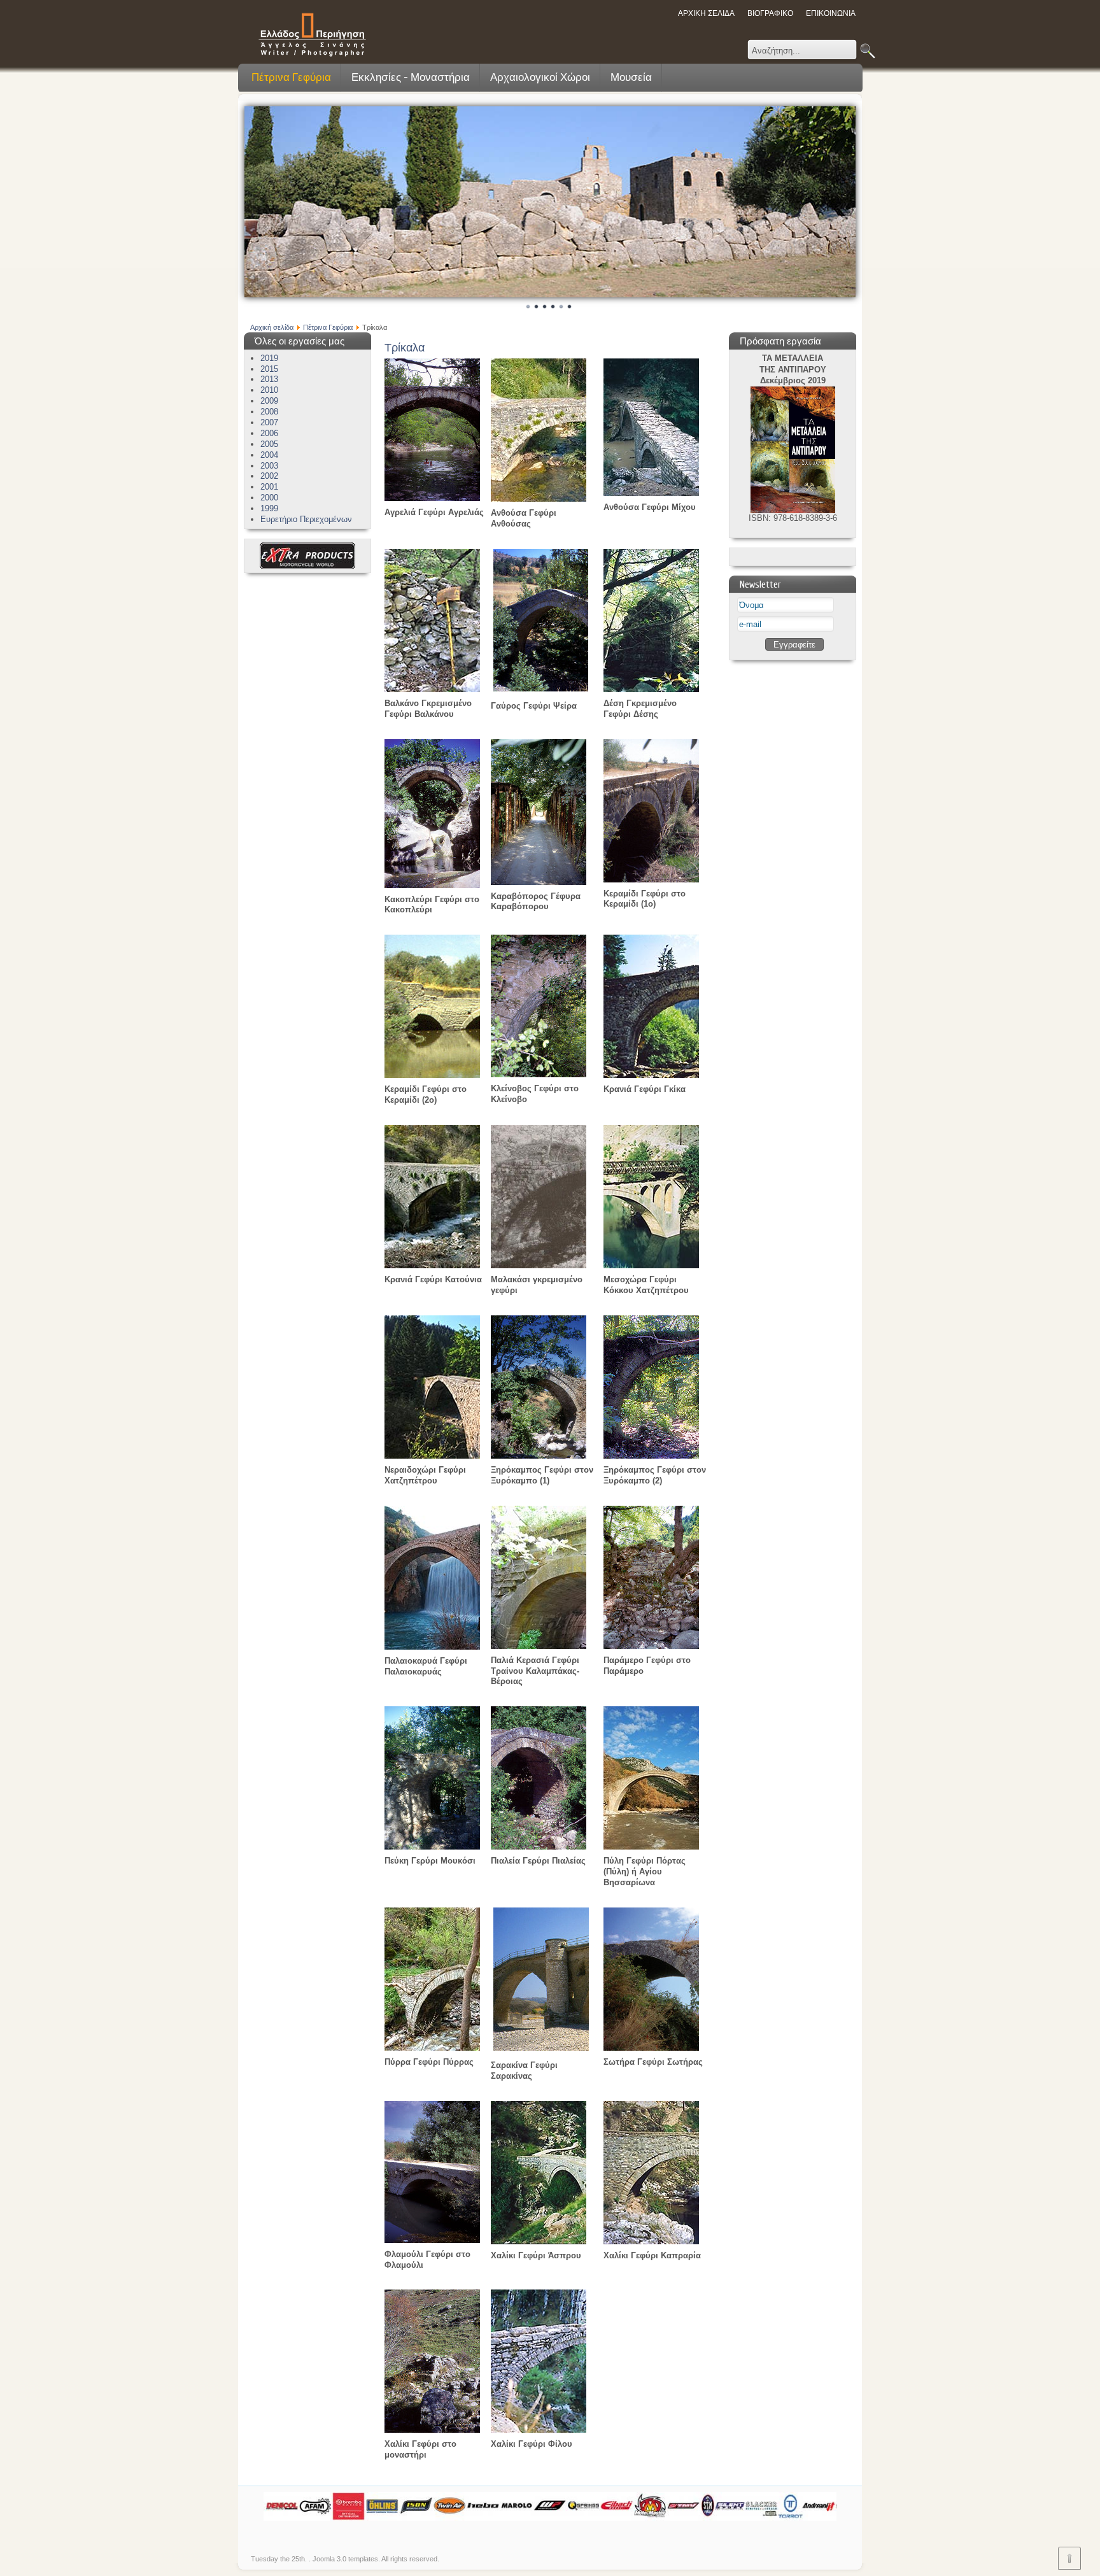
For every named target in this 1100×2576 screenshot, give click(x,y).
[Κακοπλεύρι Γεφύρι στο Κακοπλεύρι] (432, 885)
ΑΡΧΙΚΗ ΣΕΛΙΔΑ (706, 13)
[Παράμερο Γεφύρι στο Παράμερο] (651, 1646)
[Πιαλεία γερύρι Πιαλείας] (539, 1847)
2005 (269, 444)
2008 (269, 412)
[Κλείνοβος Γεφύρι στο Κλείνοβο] (539, 1074)
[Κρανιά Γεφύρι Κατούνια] (432, 1265)
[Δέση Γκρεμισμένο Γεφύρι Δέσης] (651, 689)
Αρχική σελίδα (272, 327)
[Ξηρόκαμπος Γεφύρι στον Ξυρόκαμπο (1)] (539, 1456)
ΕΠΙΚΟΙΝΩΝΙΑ (831, 13)
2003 (269, 466)
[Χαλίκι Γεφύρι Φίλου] (539, 2430)
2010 (269, 390)
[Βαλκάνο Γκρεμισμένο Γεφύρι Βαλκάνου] (432, 689)
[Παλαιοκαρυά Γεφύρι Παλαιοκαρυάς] (432, 1647)
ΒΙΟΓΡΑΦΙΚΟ (770, 13)
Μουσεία (631, 77)
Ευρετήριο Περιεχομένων (306, 519)
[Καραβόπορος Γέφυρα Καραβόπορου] (539, 882)
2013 (269, 379)
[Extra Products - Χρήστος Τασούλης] (307, 566)
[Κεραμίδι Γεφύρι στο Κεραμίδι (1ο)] (651, 880)
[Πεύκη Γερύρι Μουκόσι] (432, 1847)
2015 (269, 369)
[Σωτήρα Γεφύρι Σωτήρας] (651, 2048)
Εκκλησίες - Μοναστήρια (411, 77)
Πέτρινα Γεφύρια (291, 77)
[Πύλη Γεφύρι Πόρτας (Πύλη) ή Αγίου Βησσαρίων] (651, 1847)
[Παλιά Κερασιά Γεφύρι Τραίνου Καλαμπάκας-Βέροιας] (539, 1646)
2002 (269, 476)
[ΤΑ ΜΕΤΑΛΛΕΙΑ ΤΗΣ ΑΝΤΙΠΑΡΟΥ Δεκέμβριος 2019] (793, 510)
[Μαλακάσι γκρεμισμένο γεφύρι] (539, 1265)
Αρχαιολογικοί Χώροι (540, 77)
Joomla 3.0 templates (345, 2559)
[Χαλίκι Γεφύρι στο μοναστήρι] (432, 2430)
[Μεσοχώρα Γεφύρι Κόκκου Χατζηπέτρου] (651, 1265)
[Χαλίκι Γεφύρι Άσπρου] (539, 2241)
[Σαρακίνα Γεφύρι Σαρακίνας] (541, 2048)
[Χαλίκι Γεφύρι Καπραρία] (651, 2241)
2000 (269, 498)
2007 (269, 422)
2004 (269, 455)
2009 (269, 401)
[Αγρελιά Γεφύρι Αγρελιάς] (432, 498)
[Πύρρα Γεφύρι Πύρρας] (432, 2048)
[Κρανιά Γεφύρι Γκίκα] (651, 1075)
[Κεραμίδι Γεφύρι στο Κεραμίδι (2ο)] (432, 1075)
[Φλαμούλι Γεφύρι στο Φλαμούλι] (432, 2240)
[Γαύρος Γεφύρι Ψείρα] (541, 689)
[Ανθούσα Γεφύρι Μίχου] (651, 493)
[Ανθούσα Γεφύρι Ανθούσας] (539, 499)
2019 (269, 358)
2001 (269, 487)
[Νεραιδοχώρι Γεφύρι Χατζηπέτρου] (432, 1456)
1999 (269, 508)
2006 (269, 433)
